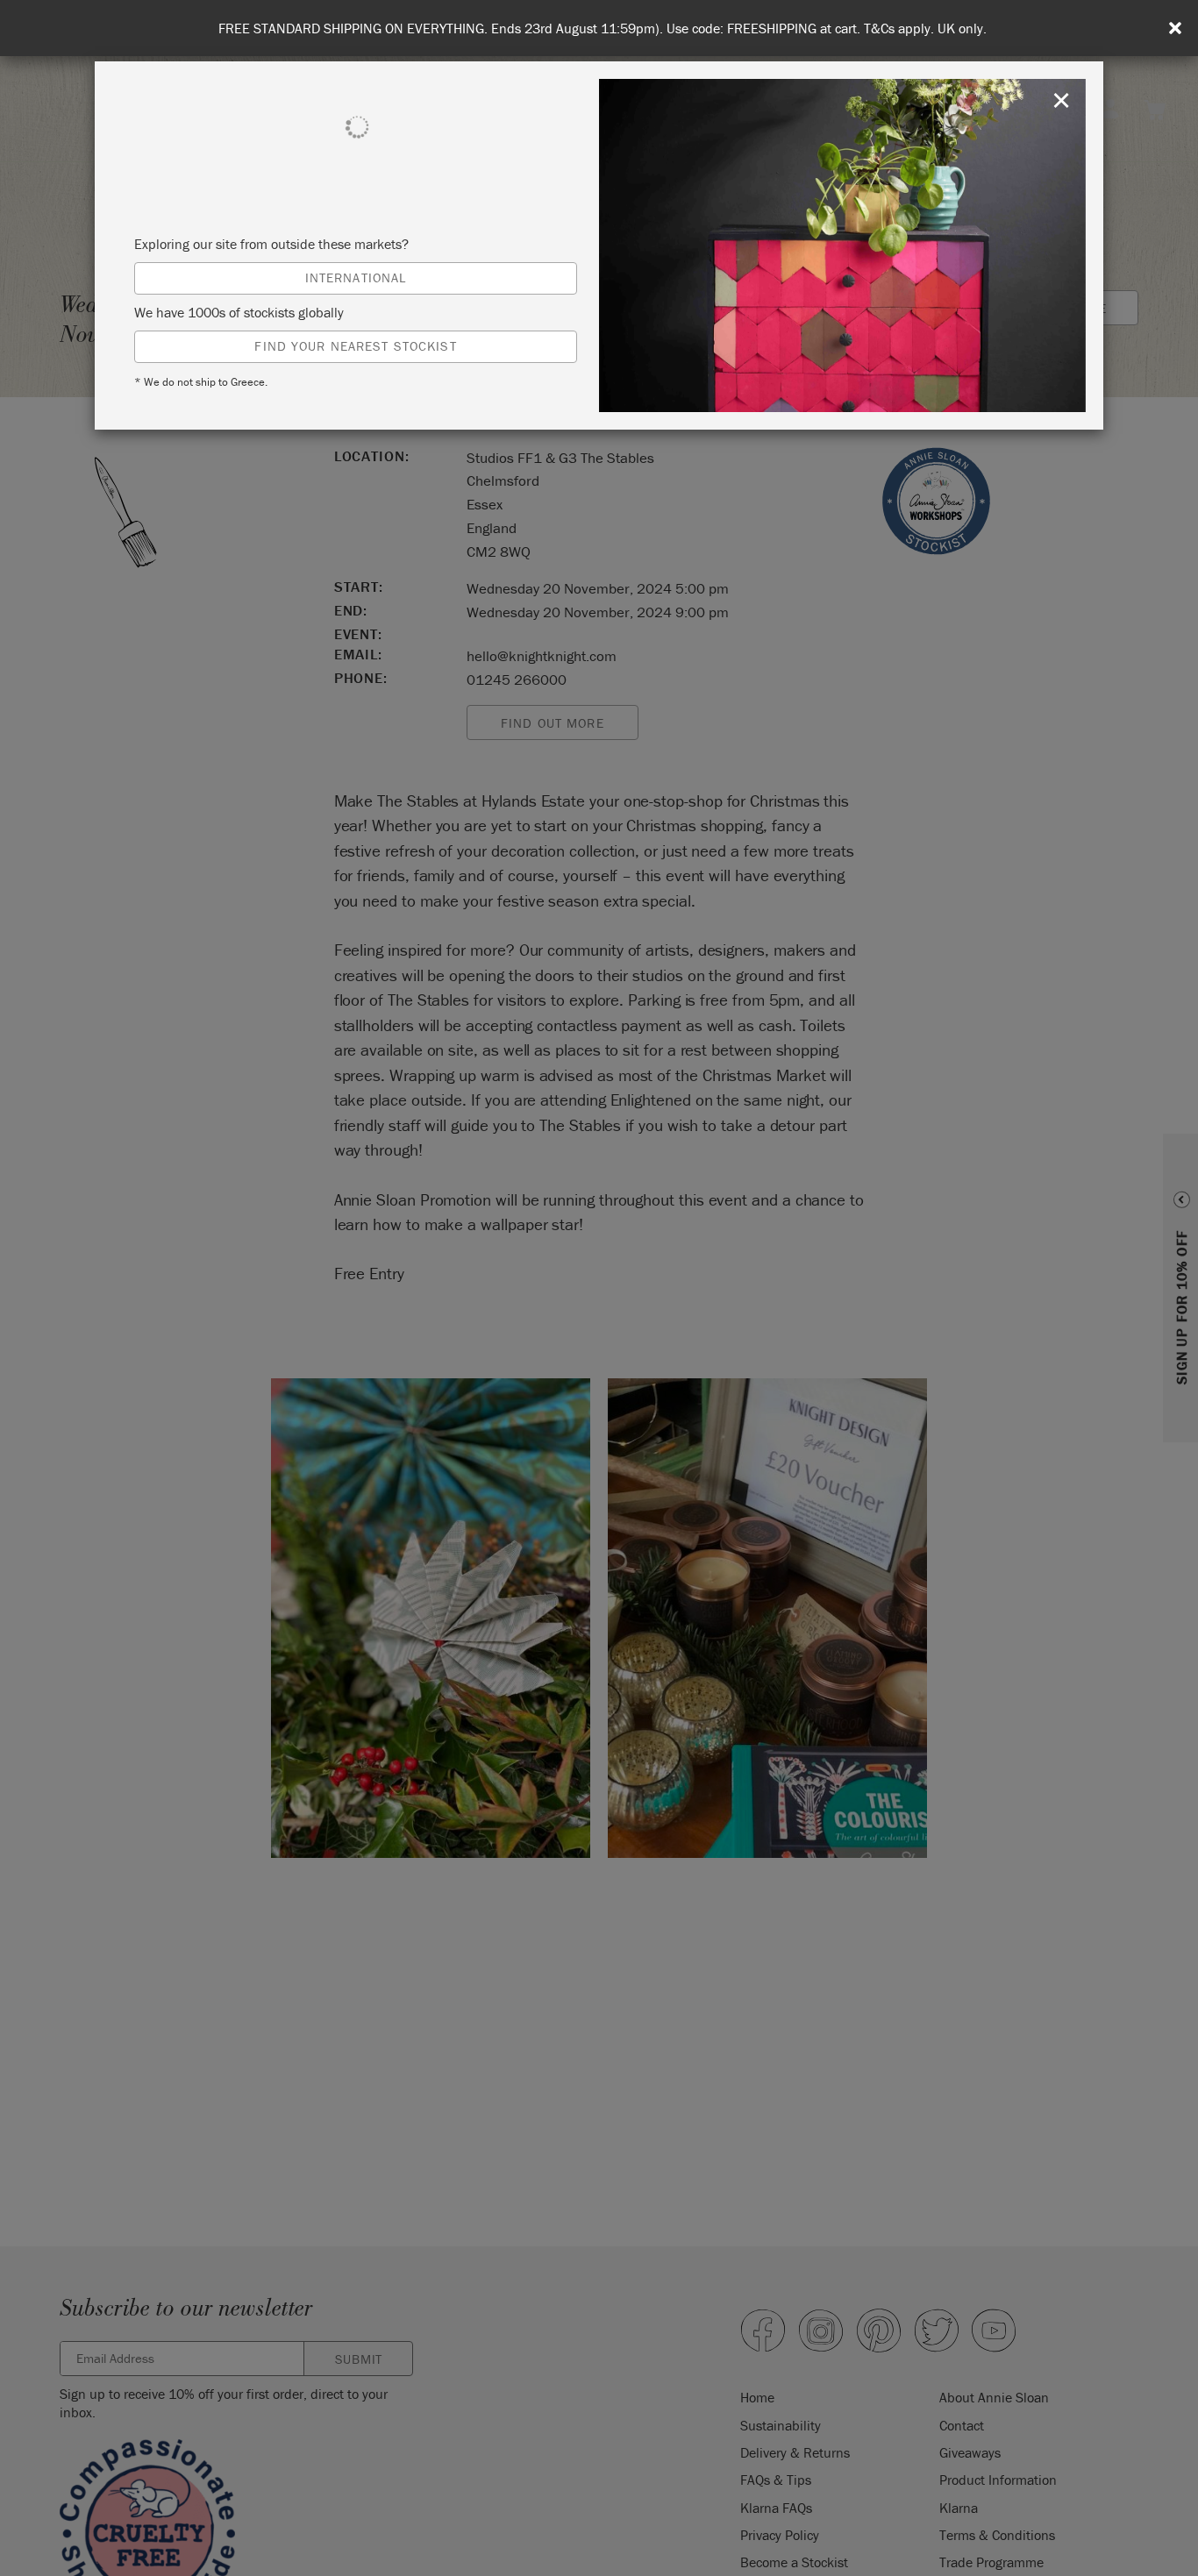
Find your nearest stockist (355, 346)
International (356, 278)
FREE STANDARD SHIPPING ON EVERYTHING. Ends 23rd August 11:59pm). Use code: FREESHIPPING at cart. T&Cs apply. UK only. (603, 28)
